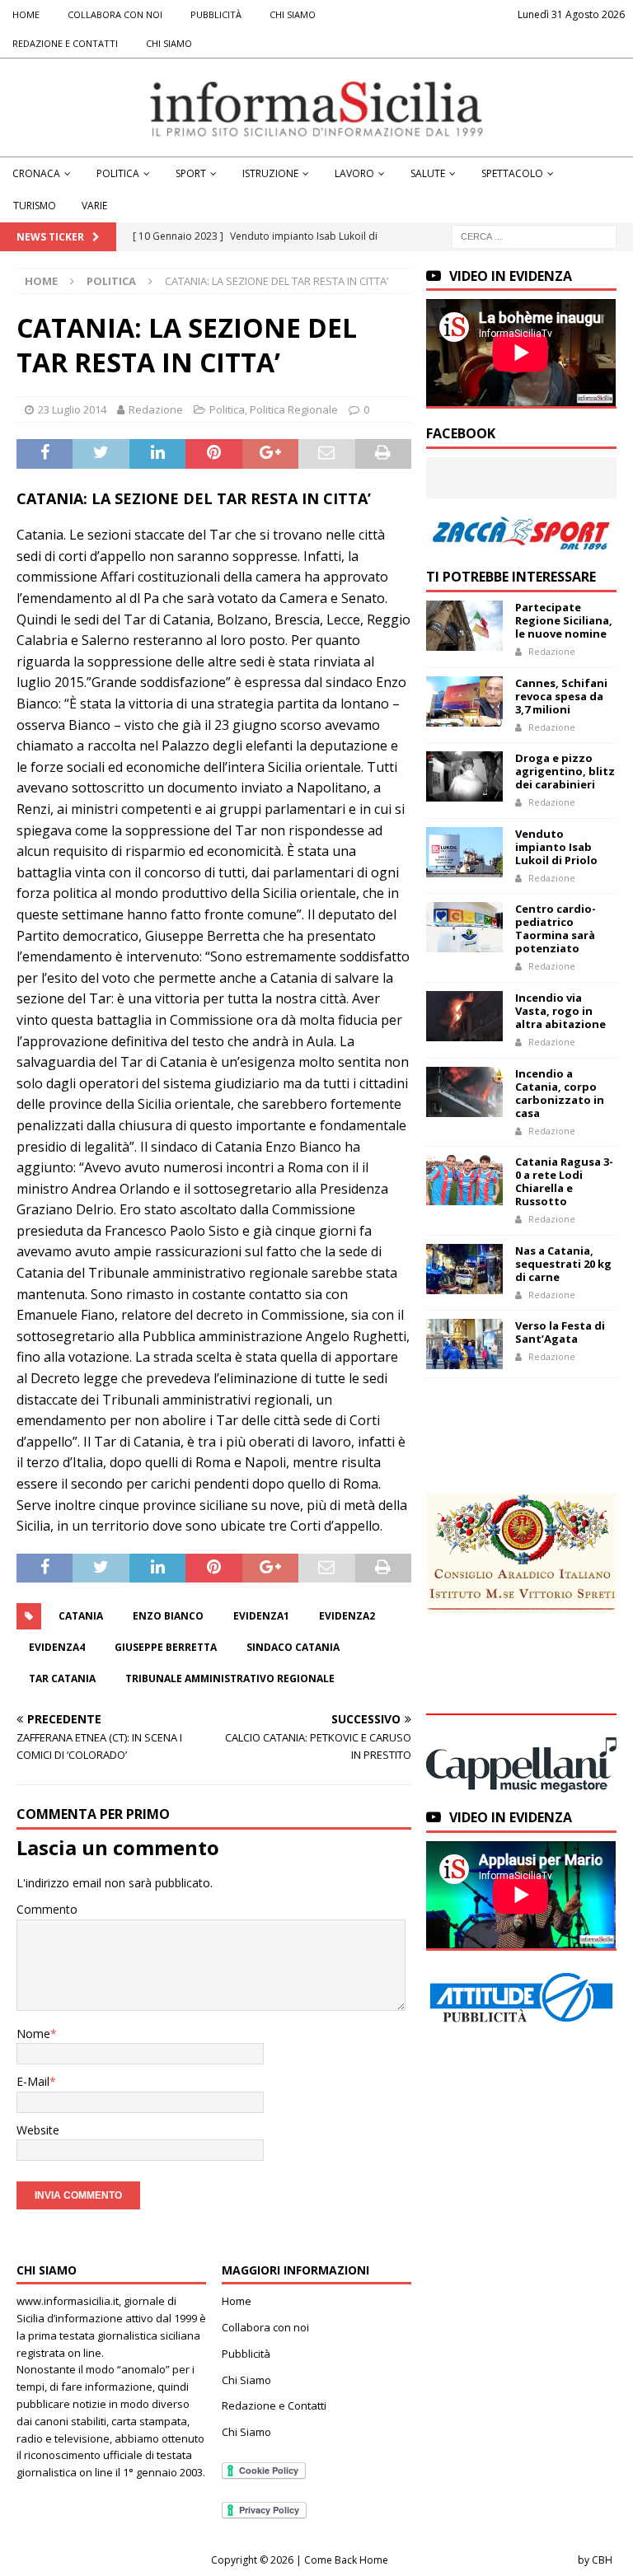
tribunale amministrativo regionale (230, 1678)
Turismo (35, 206)
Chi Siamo (293, 14)
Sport (191, 173)
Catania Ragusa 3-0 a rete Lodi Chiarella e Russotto (564, 1181)
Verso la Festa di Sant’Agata (560, 1332)
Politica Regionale (294, 409)
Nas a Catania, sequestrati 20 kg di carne (563, 1264)
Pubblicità (216, 14)
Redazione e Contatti (65, 43)
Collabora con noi (115, 14)
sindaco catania (293, 1647)
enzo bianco (168, 1616)
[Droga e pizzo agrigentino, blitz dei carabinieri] (464, 776)
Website (38, 2130)
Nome (33, 2034)
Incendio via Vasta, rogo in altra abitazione (560, 1011)
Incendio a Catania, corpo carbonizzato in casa (560, 1093)
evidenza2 (347, 1616)
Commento (47, 1909)
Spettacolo (512, 173)
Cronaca (36, 173)
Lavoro (354, 173)
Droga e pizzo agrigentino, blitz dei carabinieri (565, 771)
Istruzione (270, 173)
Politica (118, 173)
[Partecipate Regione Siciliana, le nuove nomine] (464, 626)
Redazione (156, 409)
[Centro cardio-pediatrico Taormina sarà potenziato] (464, 927)
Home (26, 14)
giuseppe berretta (166, 1647)
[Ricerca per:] (534, 235)
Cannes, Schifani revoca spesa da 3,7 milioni (561, 696)
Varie (94, 206)
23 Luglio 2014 (72, 409)
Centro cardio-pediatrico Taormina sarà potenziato (556, 928)
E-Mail (33, 2081)
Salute (428, 173)
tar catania (62, 1678)
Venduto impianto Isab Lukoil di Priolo (556, 847)
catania (81, 1616)
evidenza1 (261, 1616)
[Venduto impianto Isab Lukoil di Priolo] (464, 852)
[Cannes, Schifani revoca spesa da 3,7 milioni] (464, 701)
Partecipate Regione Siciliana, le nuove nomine (564, 620)
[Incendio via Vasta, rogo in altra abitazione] (464, 1016)
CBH (602, 2560)
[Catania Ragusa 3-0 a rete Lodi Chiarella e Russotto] (464, 1180)
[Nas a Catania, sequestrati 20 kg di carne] (464, 1269)
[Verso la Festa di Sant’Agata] (464, 1344)
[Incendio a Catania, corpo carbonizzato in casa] (464, 1092)
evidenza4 (57, 1647)
